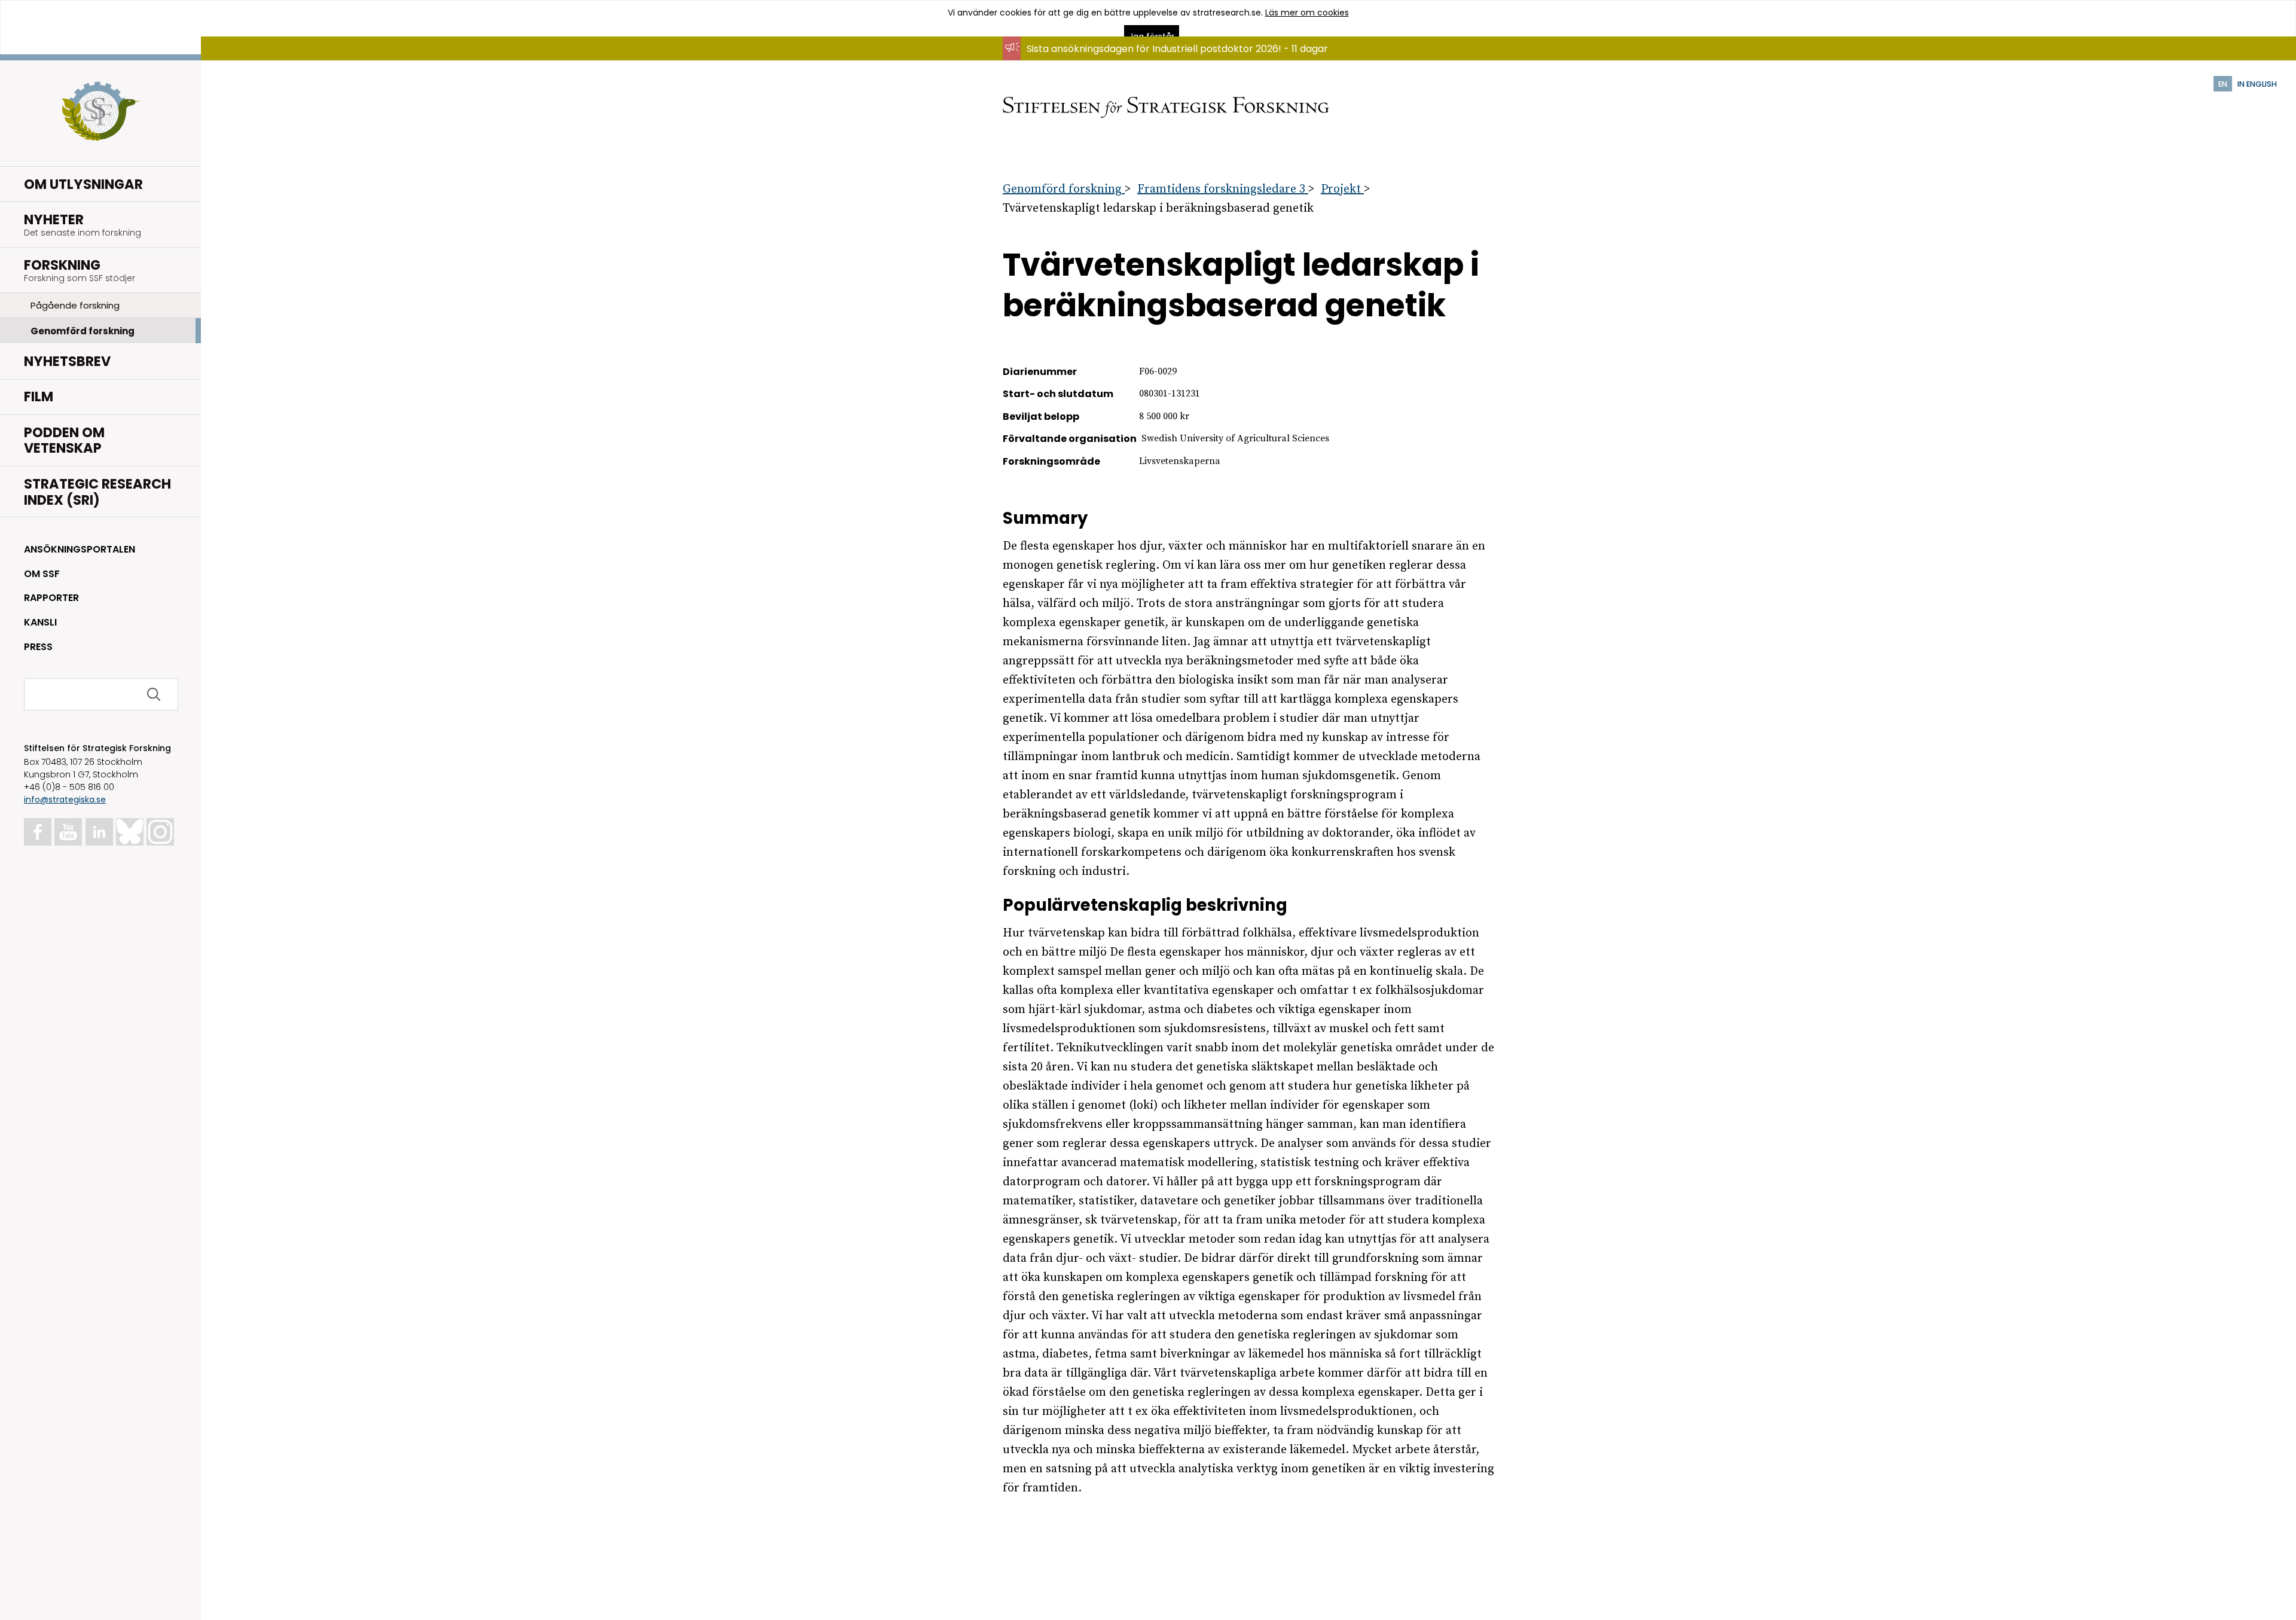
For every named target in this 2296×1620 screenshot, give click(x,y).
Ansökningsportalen (80, 549)
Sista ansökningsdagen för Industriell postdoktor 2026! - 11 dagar (1177, 49)
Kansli (40, 622)
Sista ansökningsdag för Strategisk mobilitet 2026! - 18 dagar (1169, 60)
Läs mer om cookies (1307, 13)
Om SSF (42, 574)
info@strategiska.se (65, 800)
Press (38, 647)
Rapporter (51, 598)
